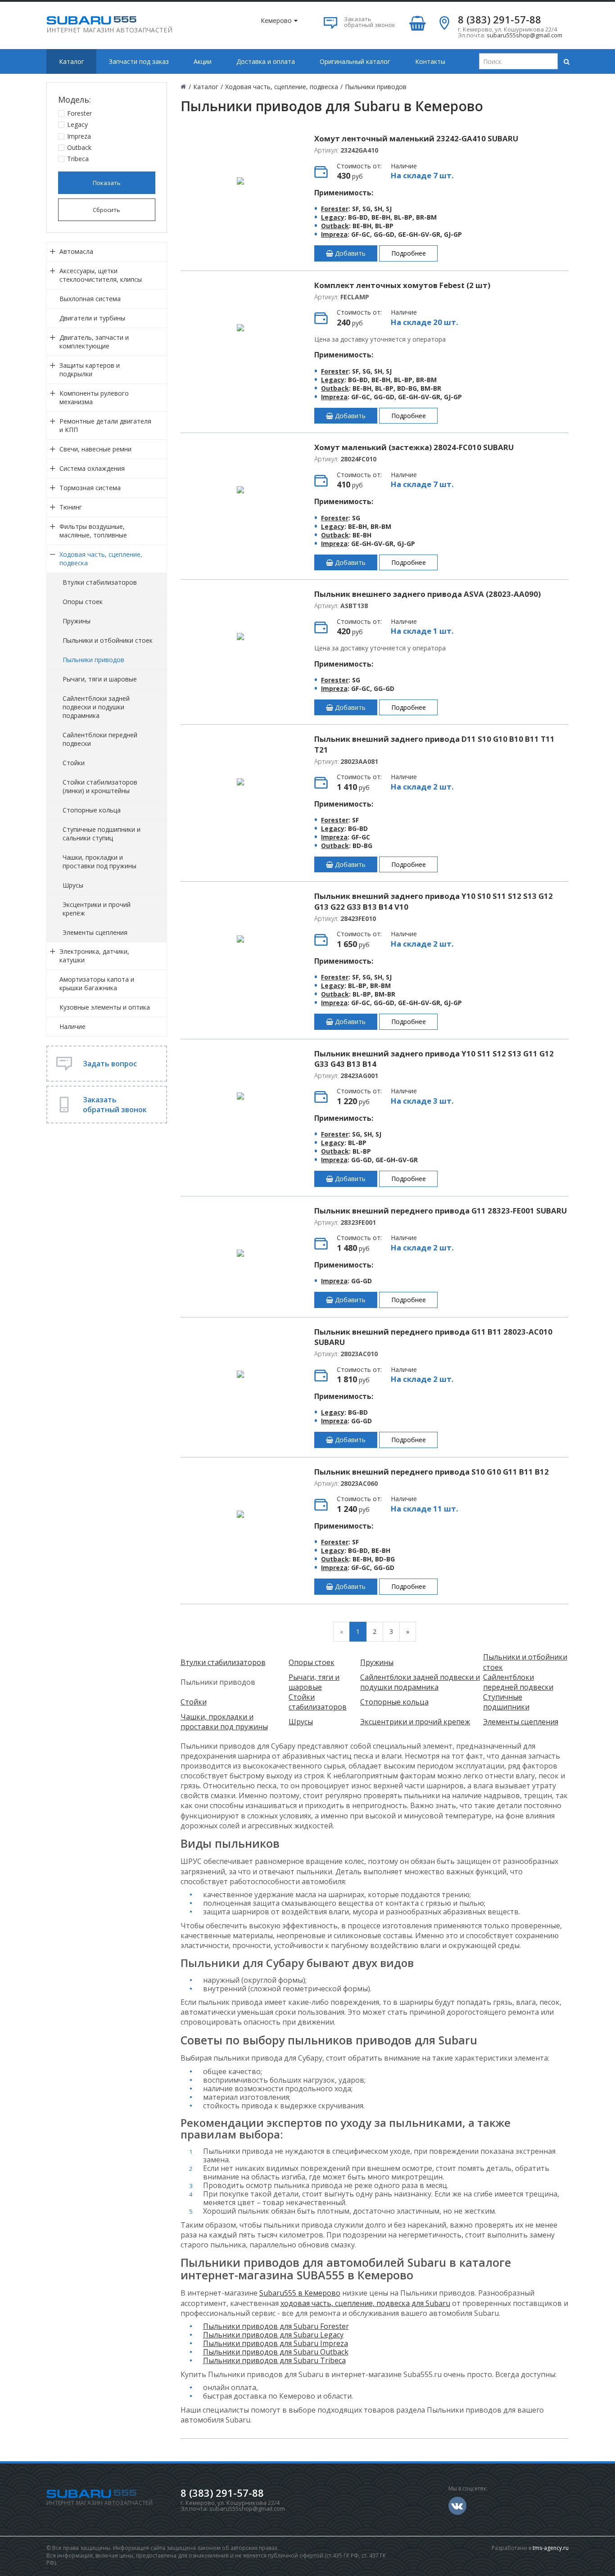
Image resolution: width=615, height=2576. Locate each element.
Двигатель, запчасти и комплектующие (94, 342)
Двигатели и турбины (92, 318)
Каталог (72, 61)
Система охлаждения (92, 468)
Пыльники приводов (93, 660)
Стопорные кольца (92, 810)
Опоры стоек (83, 602)
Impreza (79, 136)
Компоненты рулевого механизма (94, 397)
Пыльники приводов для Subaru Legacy (273, 2335)
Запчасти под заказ (139, 61)
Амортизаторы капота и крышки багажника (97, 983)
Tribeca (78, 159)
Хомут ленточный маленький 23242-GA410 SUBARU (416, 138)
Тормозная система (90, 488)
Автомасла (76, 251)
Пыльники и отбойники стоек (108, 640)
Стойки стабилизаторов (318, 1702)
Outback (79, 147)
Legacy (77, 124)
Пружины (77, 621)
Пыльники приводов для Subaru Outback (276, 2352)
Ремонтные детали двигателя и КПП (105, 425)
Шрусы (73, 885)
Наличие (72, 1026)
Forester (79, 113)
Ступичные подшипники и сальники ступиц (102, 834)
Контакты (430, 61)
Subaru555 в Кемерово (300, 2293)
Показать (107, 183)
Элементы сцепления (95, 932)
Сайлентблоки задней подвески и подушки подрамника (96, 707)
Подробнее (409, 253)
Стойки (74, 763)
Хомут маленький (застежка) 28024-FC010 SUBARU (414, 447)
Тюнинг (71, 507)
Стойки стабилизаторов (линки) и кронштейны (100, 786)
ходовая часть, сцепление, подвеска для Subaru (365, 2303)
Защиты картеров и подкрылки (90, 370)
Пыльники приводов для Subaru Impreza (276, 2343)
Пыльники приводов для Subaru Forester (276, 2326)
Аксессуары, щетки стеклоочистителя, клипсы (101, 275)
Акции (203, 61)
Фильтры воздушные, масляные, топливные (93, 531)
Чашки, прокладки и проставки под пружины (99, 862)
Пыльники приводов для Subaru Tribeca (274, 2360)
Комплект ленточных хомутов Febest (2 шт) (402, 285)
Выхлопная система (90, 299)
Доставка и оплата (266, 61)
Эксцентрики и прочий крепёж (97, 909)
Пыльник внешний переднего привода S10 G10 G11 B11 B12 (432, 1472)
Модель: (75, 99)
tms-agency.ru (551, 2548)
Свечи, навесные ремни (95, 449)
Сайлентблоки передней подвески (100, 739)
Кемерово (276, 20)
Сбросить (106, 210)
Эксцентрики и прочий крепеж (415, 1722)
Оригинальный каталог (355, 61)
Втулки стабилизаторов (100, 582)
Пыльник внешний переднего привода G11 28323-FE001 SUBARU (441, 1211)
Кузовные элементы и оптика (105, 1007)
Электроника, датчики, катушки (94, 956)
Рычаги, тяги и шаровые (100, 679)
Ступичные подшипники (506, 1702)
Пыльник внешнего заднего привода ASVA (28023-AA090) (427, 594)
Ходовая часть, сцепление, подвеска (101, 559)
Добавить (349, 253)
